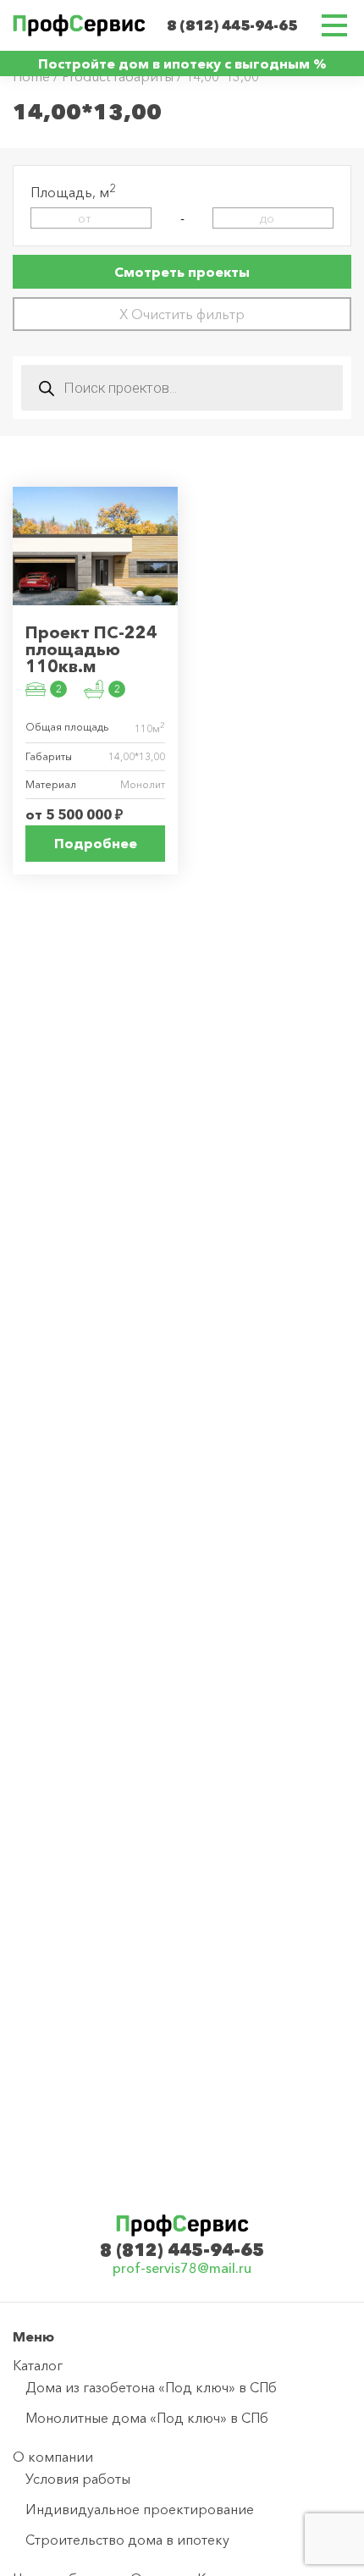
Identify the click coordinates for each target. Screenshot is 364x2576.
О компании (53, 2457)
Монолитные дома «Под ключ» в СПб (147, 2418)
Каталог (38, 2365)
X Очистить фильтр (182, 314)
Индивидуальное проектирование (140, 2509)
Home (31, 76)
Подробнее (96, 843)
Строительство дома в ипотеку (127, 2540)
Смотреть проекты (182, 272)
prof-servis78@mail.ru (182, 2268)
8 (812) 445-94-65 (232, 25)
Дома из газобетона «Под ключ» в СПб (151, 2387)
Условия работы (78, 2479)
